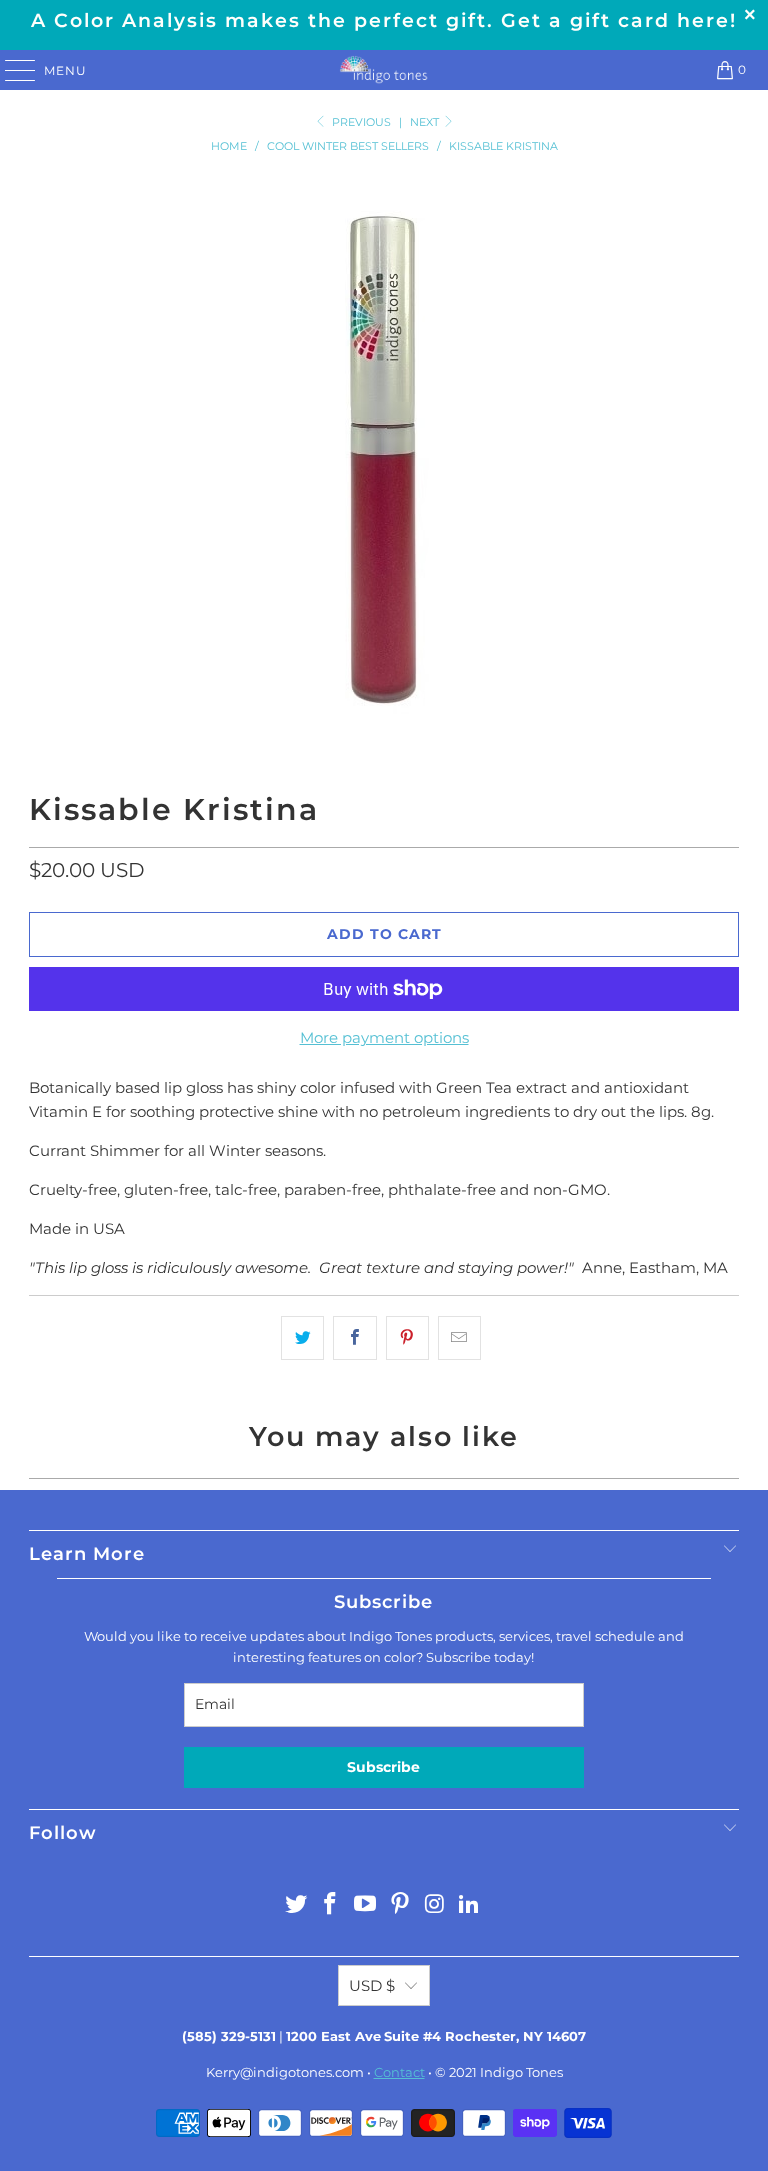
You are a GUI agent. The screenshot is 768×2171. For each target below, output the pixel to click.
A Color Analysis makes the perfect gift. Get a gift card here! (384, 20)
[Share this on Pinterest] (407, 1338)
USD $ (372, 1985)
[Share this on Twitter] (302, 1338)
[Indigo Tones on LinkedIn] (470, 1905)
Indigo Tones (521, 2072)
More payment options (384, 1037)
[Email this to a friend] (459, 1338)
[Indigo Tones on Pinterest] (401, 1905)
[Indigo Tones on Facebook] (331, 1905)
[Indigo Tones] (384, 70)
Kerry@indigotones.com (285, 2072)
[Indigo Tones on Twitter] (296, 1905)
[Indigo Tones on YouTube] (366, 1905)
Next (426, 122)
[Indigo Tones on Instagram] (435, 1905)
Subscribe (383, 1767)
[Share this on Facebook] (354, 1338)
